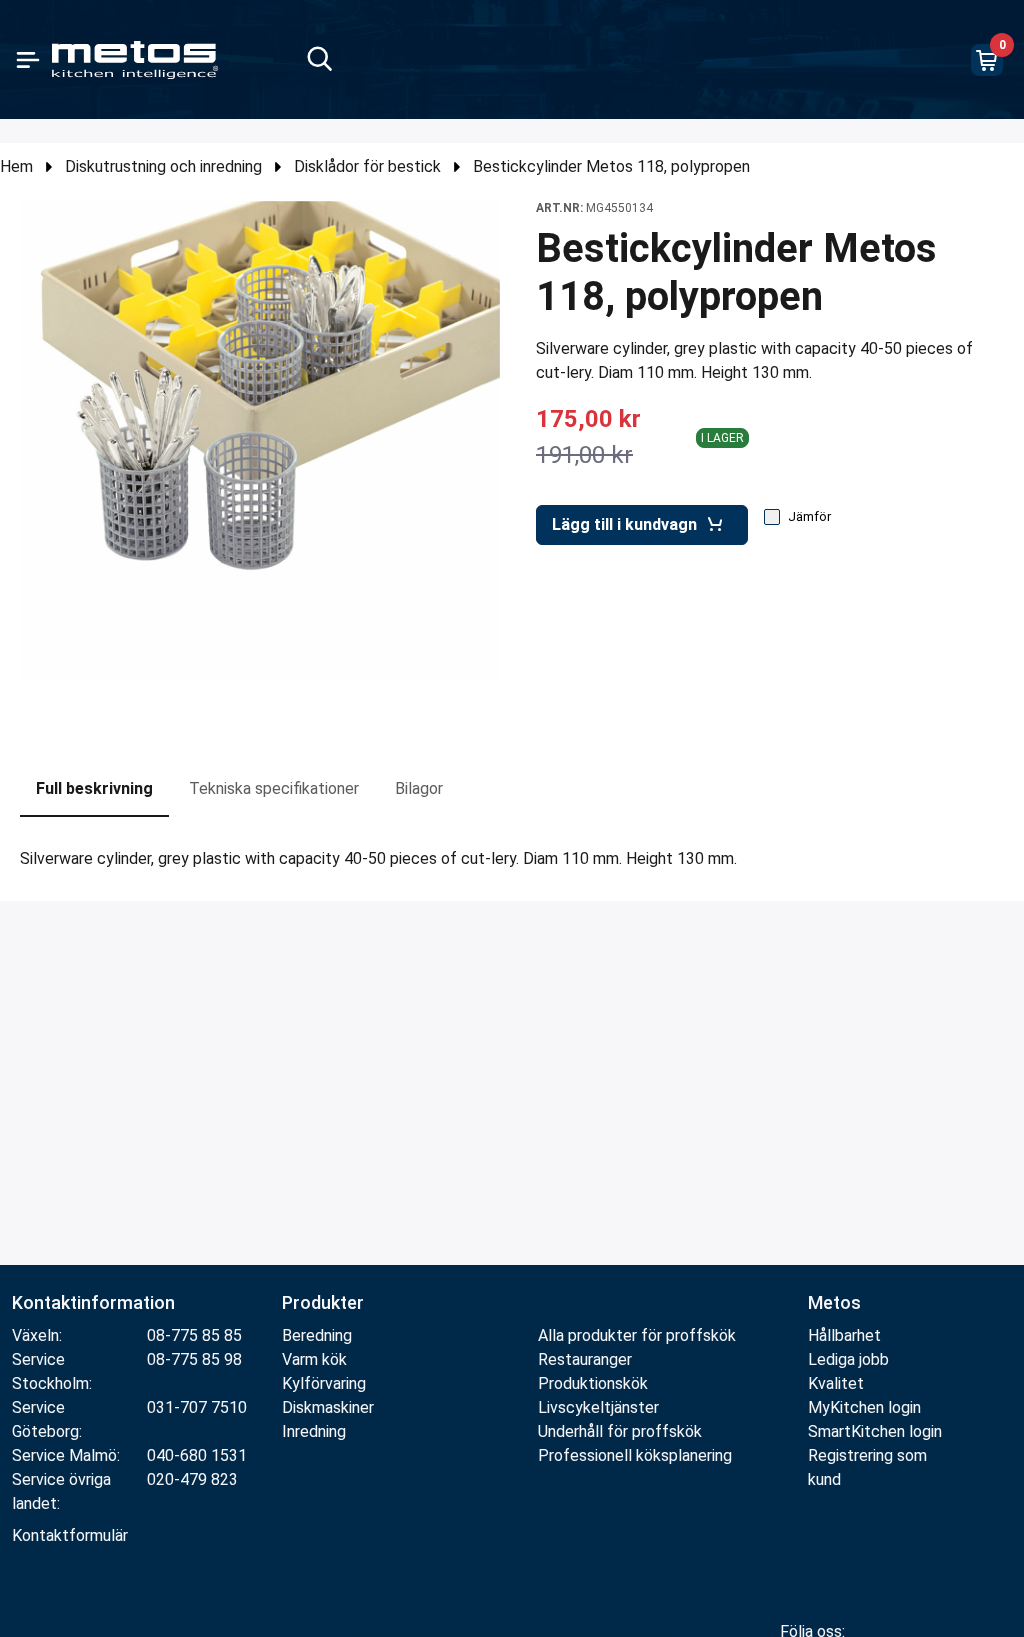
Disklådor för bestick (367, 166)
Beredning (317, 1335)
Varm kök (314, 1359)
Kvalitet (836, 1383)
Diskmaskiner (328, 1407)
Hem (16, 166)
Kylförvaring (324, 1383)
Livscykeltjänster (598, 1407)
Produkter (323, 1302)
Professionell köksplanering (635, 1455)
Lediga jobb (848, 1359)
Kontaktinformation (93, 1302)
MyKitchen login (864, 1407)
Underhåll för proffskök (620, 1431)
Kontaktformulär (70, 1535)
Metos (834, 1302)
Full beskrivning (94, 788)
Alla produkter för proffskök (637, 1335)
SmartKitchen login (875, 1431)
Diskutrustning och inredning (163, 166)
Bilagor (419, 788)
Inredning (314, 1431)
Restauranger (585, 1359)
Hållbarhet (844, 1335)
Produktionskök (593, 1383)
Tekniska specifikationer (274, 788)
